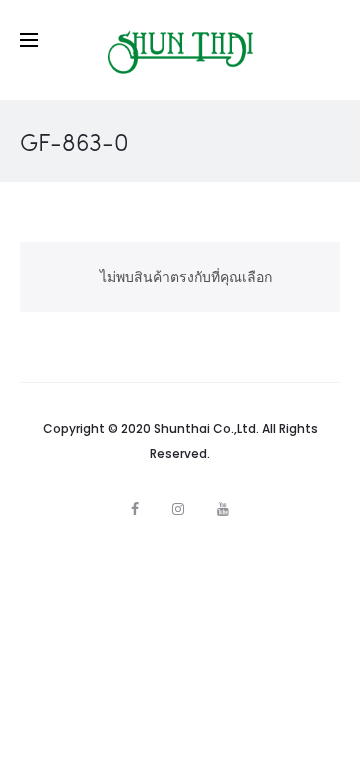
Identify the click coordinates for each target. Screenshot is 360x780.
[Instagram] (178, 509)
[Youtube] (223, 509)
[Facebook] (135, 509)
